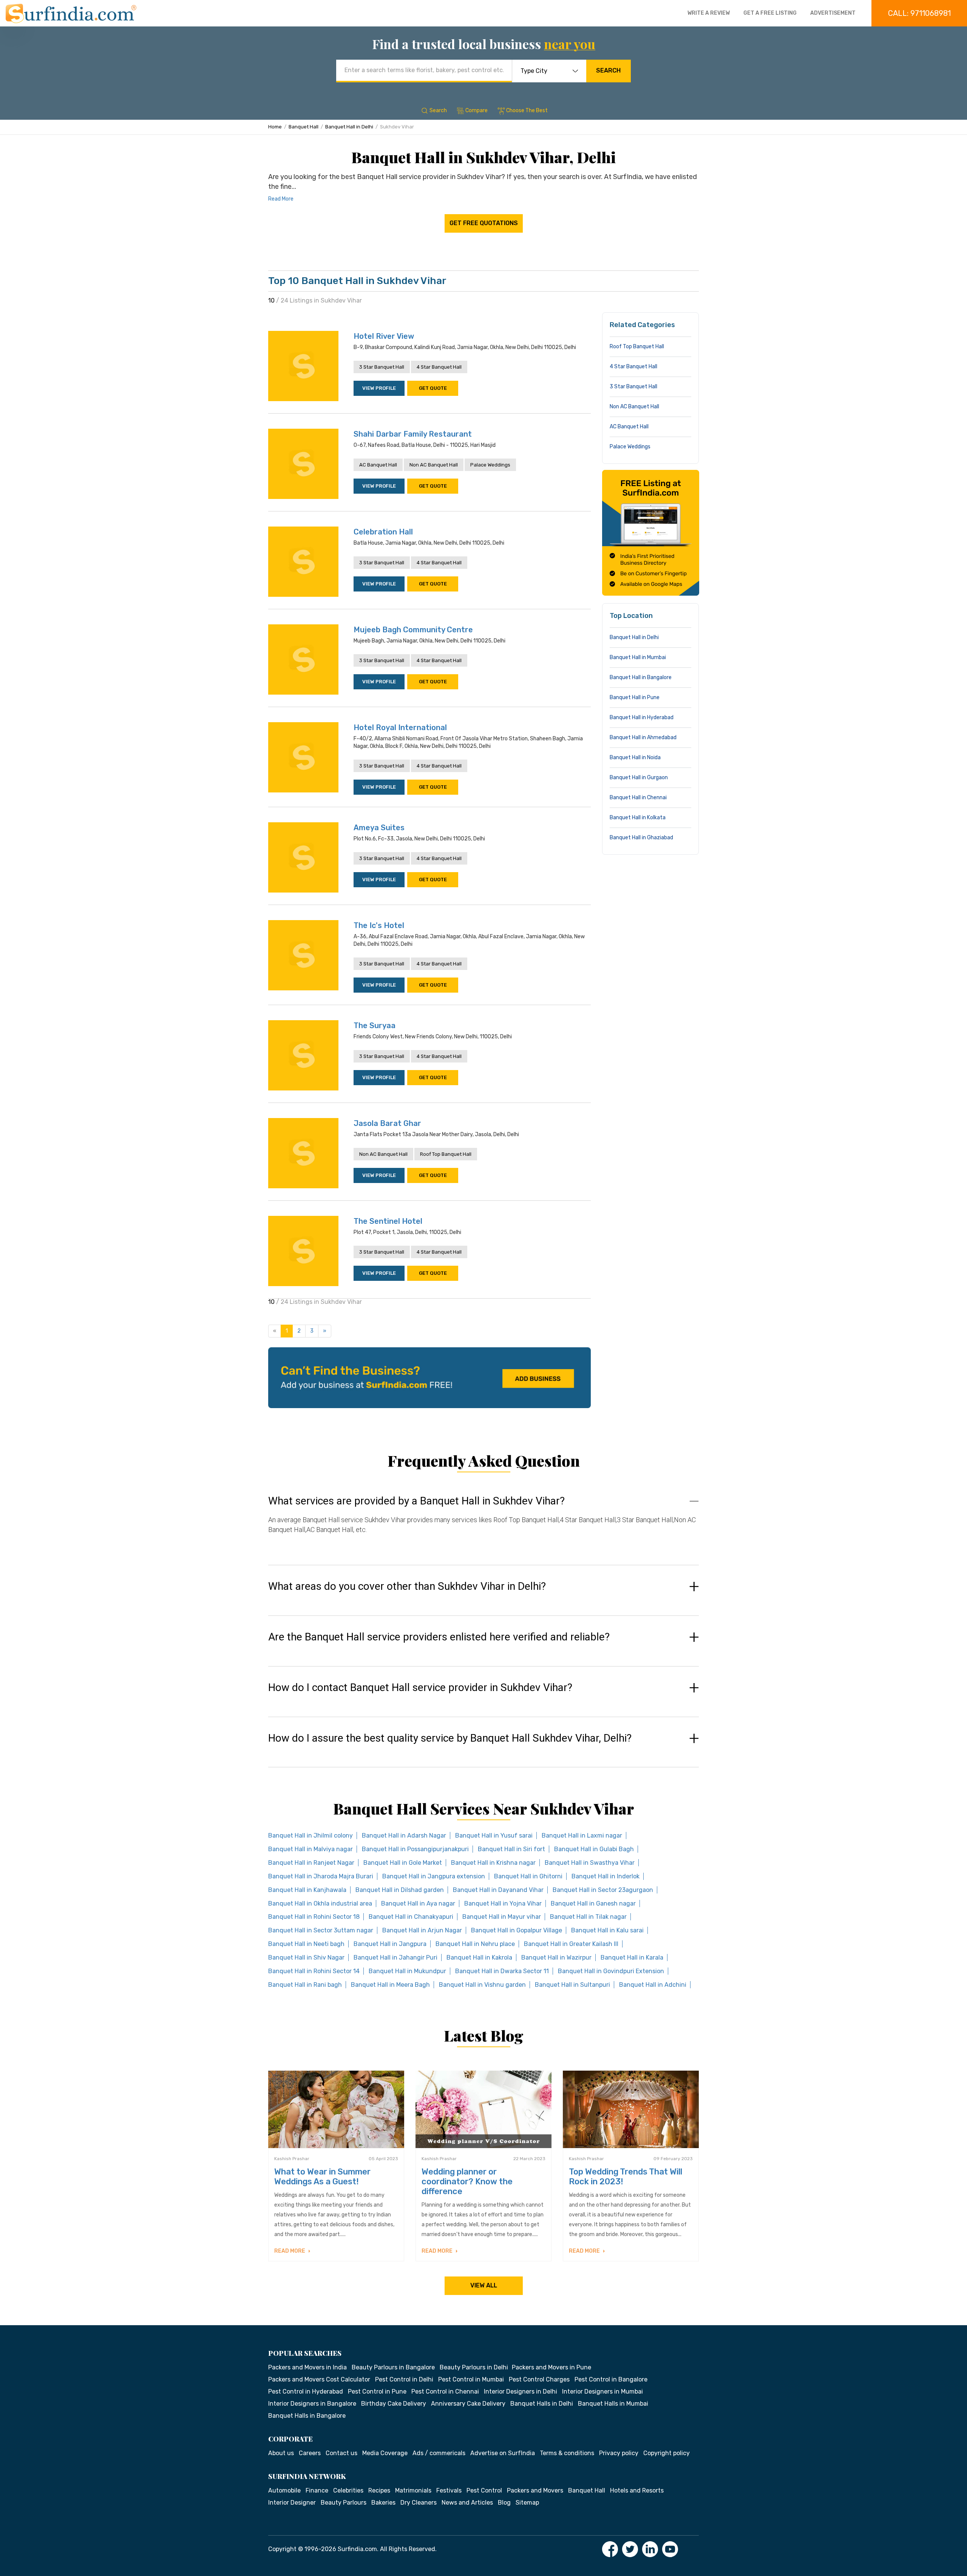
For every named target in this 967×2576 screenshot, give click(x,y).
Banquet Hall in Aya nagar (418, 1903)
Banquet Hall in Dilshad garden (400, 1890)
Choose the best (527, 110)
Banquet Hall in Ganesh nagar (593, 1903)
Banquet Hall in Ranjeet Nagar (311, 1863)
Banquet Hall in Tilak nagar (588, 1917)
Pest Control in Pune (377, 2391)
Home (275, 127)
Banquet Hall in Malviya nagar (310, 1849)
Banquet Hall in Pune (635, 697)
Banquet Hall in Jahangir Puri (395, 1957)
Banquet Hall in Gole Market (403, 1863)
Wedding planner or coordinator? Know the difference (467, 2181)
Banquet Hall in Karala (632, 1957)
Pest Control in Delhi (404, 2379)
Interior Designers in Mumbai (602, 2391)
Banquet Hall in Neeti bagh (306, 1944)
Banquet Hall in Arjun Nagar (422, 1930)
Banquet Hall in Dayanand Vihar (498, 1890)
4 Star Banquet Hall (439, 367)
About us (281, 2453)
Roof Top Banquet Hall (446, 1154)
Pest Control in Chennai (445, 2391)
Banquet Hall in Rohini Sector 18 (314, 1917)
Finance (317, 2490)
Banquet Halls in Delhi (542, 2404)
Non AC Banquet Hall (434, 465)
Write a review (709, 13)
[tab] (483, 1522)
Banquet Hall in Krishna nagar (493, 1863)
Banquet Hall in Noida (635, 758)
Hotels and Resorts (637, 2490)
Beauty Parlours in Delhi (474, 2367)
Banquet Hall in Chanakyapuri (411, 1917)
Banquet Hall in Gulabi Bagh (594, 1849)
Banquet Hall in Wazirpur (556, 1957)
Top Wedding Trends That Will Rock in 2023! (626, 2177)
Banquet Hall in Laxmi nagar (582, 1835)
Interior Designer (292, 2503)
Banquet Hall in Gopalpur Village (517, 1930)
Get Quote (433, 388)
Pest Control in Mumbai (471, 2379)
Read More (281, 199)
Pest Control (484, 2490)
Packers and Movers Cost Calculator (319, 2379)
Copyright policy (667, 2453)
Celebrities (348, 2490)
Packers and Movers (535, 2490)
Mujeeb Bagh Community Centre (413, 630)
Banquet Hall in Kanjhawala (307, 1890)
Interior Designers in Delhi (521, 2391)
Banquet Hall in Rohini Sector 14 (314, 1971)
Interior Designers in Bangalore (312, 2404)
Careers (310, 2453)
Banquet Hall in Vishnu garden (482, 1985)
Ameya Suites (379, 828)
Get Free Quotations (484, 223)
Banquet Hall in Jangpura (390, 1944)
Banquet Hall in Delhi (349, 127)
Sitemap (527, 2503)
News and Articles (467, 2503)
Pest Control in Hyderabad (306, 2391)
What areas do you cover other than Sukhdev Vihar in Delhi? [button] (407, 1586)
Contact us (341, 2453)
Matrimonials (413, 2490)
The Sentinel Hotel (388, 1221)
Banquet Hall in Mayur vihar (502, 1917)
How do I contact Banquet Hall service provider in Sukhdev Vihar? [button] (420, 1688)
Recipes (379, 2490)
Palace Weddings (490, 465)
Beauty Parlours (344, 2503)
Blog (504, 2503)
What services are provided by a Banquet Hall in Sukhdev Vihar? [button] (416, 1501)
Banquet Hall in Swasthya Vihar (590, 1863)
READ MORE (290, 2251)
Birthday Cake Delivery (394, 2404)
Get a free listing (770, 13)
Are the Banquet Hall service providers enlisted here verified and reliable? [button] (439, 1637)
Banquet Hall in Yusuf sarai (494, 1835)
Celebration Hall (383, 532)
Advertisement (833, 13)
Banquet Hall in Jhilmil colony (310, 1835)
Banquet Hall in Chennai (638, 798)
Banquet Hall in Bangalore (641, 677)
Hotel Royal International (400, 727)
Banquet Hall (304, 127)
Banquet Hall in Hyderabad (642, 717)
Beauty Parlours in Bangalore (393, 2367)
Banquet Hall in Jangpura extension (434, 1876)
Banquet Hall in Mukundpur (407, 1971)
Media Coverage (385, 2453)
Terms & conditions (567, 2453)
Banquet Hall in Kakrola (479, 1957)
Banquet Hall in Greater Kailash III (571, 1944)
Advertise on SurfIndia (503, 2453)
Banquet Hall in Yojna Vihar (503, 1903)
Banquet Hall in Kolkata (638, 818)
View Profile (379, 388)
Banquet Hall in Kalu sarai (607, 1930)
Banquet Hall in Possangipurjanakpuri (415, 1849)
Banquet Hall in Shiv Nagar (306, 1957)
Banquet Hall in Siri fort (511, 1849)
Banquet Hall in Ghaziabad (641, 838)
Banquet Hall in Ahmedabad (643, 737)
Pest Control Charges (539, 2379)
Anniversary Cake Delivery (468, 2404)
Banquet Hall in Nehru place (475, 1944)
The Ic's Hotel (379, 925)
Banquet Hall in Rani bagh (305, 1985)
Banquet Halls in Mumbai (613, 2404)
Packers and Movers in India (307, 2367)
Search (608, 70)
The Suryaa (375, 1025)
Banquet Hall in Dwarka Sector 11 (502, 1971)
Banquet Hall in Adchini (653, 1985)
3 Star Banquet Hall (382, 367)
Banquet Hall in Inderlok (606, 1876)
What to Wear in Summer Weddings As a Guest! (322, 2177)
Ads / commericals (439, 2453)
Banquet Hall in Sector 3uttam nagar (321, 1930)
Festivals (449, 2490)
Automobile (284, 2490)
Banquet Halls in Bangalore (307, 2416)
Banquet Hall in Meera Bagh (390, 1985)
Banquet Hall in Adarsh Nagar (404, 1835)
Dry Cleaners (419, 2503)
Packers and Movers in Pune (551, 2367)
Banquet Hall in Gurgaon (639, 778)
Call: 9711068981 (919, 13)
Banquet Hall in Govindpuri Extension (611, 1971)
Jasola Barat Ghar (387, 1123)
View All (484, 2285)
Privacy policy (619, 2453)
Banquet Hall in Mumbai (638, 657)
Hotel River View (384, 336)
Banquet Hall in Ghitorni (528, 1876)
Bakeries (383, 2503)
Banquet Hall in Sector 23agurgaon (603, 1890)
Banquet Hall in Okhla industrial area (320, 1903)
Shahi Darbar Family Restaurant (413, 434)
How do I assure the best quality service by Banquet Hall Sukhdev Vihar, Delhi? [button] (450, 1738)
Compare (477, 110)
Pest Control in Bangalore (611, 2379)
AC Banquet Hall (378, 465)
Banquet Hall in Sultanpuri (572, 1985)
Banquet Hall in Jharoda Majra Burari (321, 1876)
